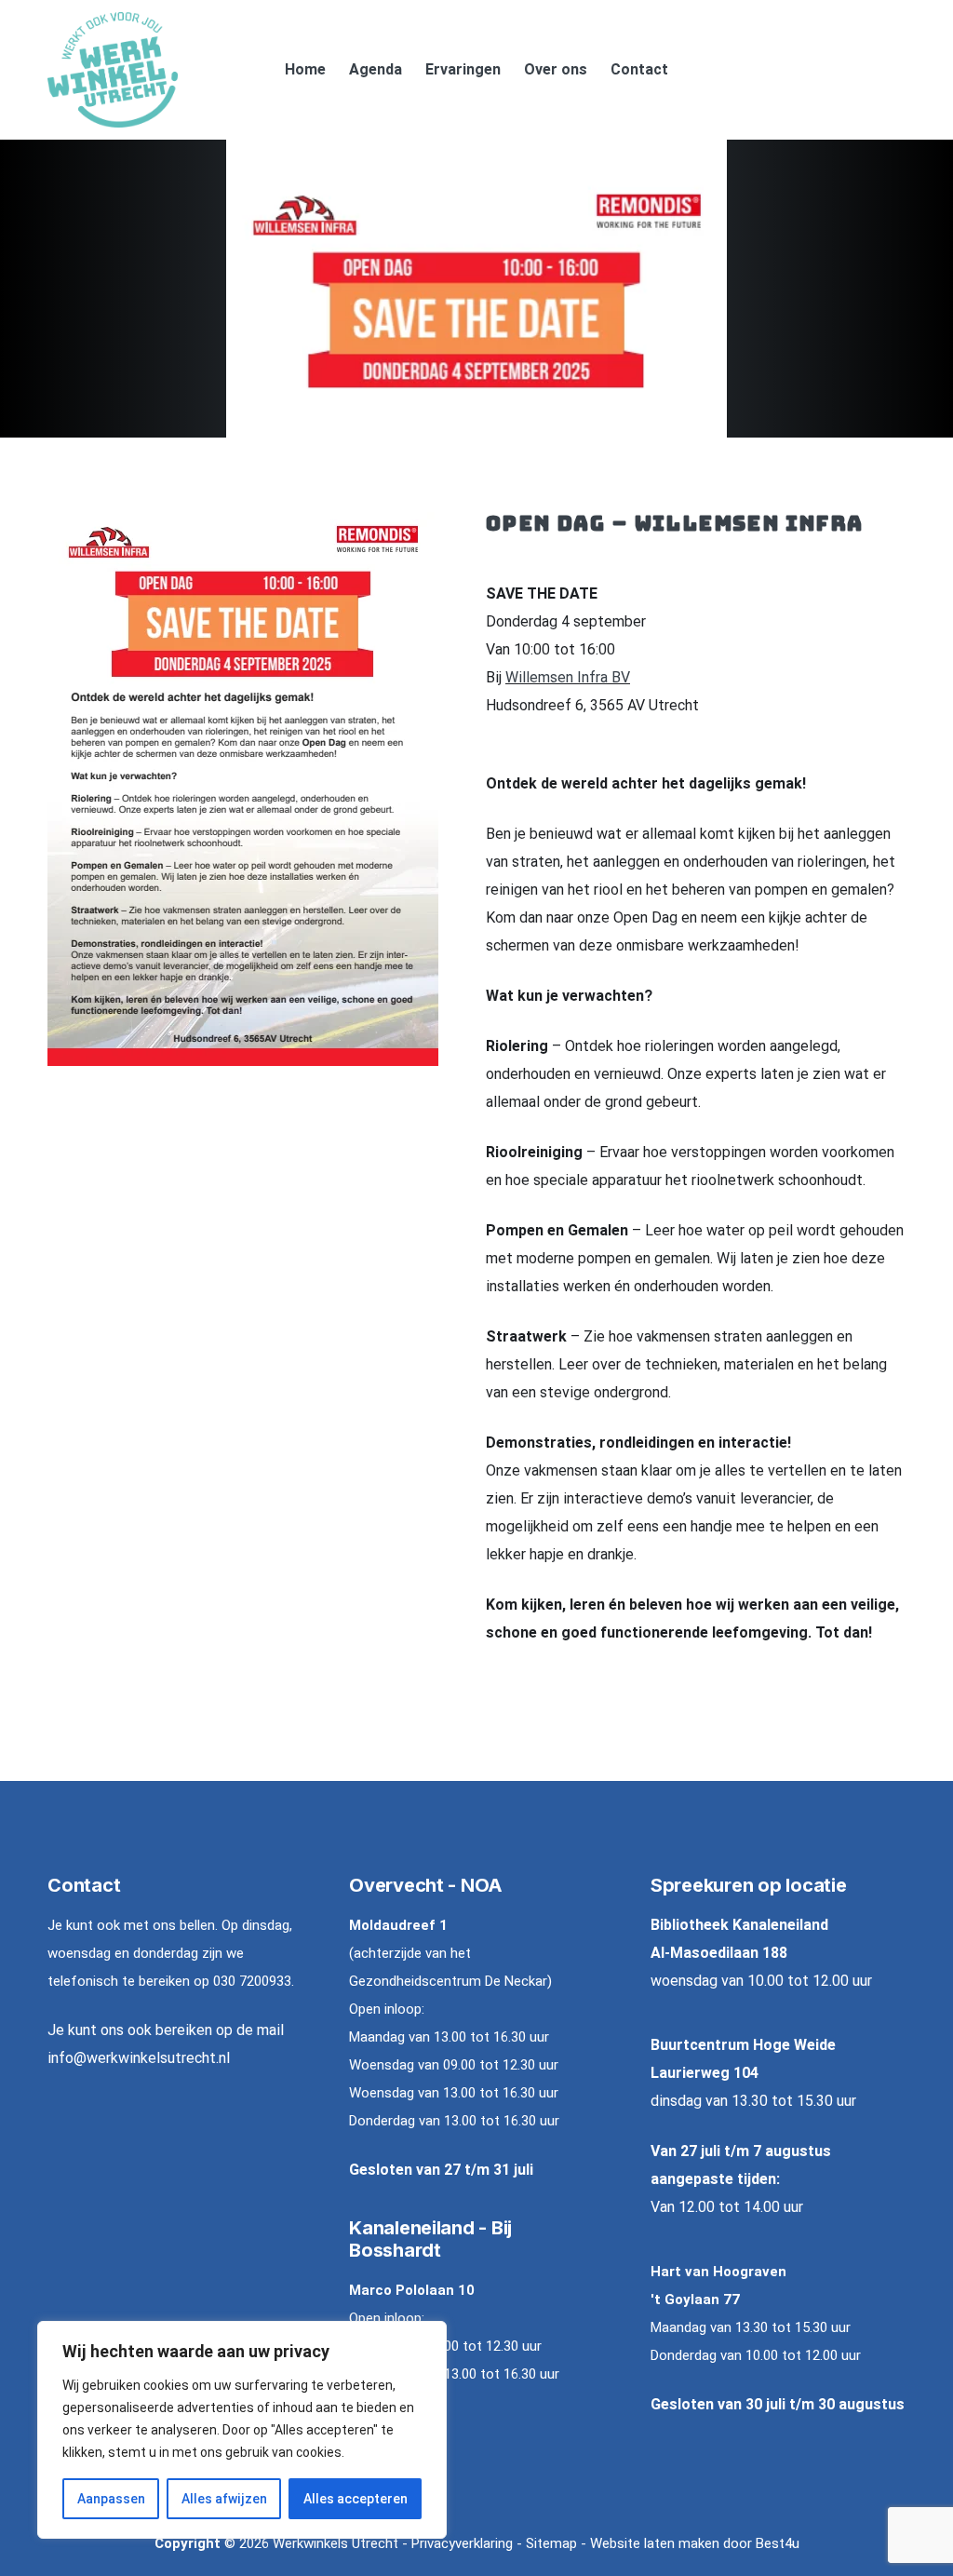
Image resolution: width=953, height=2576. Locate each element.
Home (305, 69)
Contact (639, 69)
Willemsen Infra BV (568, 677)
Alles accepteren (356, 2499)
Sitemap (551, 2543)
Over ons (556, 69)
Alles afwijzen (224, 2499)
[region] (242, 2430)
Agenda (376, 69)
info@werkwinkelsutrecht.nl (139, 2058)
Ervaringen (463, 69)
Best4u (778, 2543)
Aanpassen (111, 2499)
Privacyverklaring (462, 2543)
